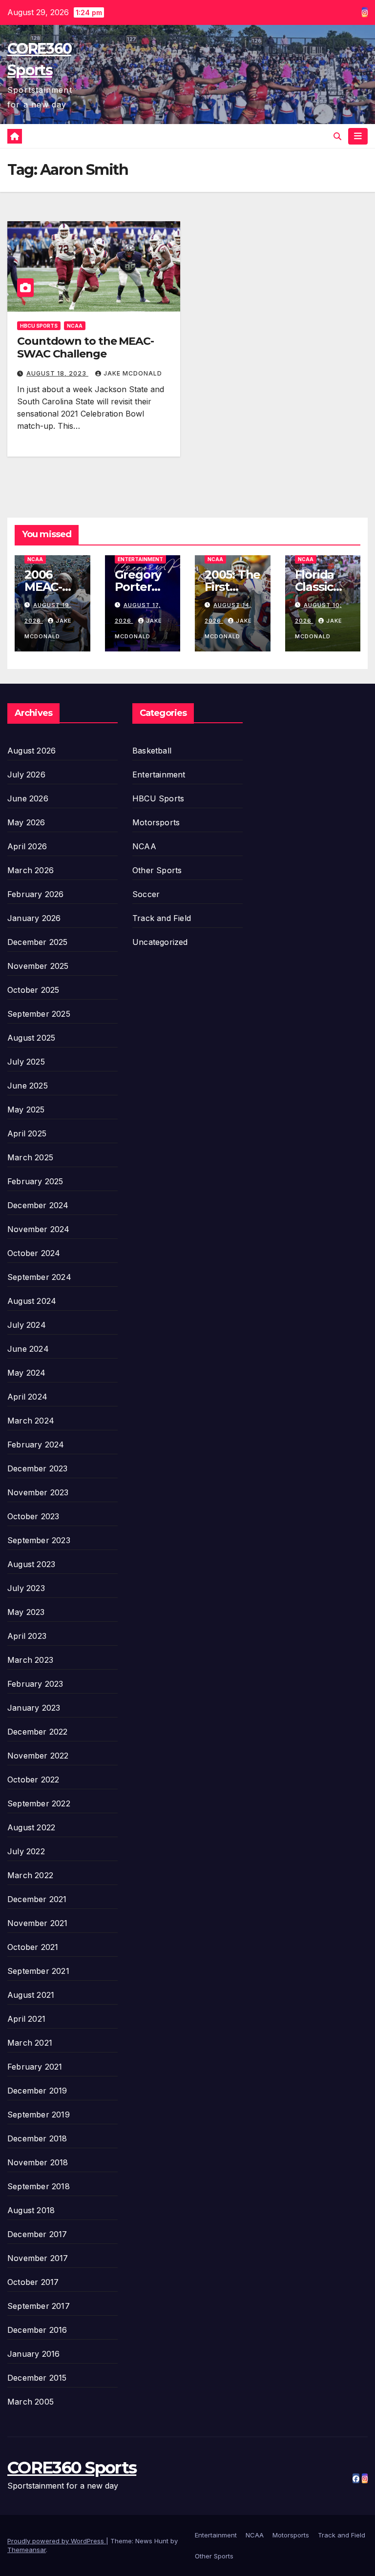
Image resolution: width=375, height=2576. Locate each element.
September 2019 (39, 2115)
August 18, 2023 (57, 373)
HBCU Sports (39, 326)
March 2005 (31, 2402)
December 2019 (37, 2091)
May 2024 (27, 1373)
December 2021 (37, 1899)
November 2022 (38, 1756)
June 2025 (28, 1086)
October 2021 (33, 1947)
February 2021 (35, 2067)
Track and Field (162, 918)
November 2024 (39, 1229)
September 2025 (39, 1014)
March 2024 (31, 1421)
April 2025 (27, 1133)
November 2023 (38, 1492)
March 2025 (30, 1157)
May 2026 (26, 822)
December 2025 (38, 942)
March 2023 (30, 1660)
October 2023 (33, 1516)
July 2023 (26, 1588)
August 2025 (31, 1038)
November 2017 (38, 2258)
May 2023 (26, 1612)
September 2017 (39, 2306)
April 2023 (27, 1636)
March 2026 (31, 870)
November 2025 (38, 966)
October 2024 (34, 1253)
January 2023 (34, 1708)
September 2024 (39, 1277)
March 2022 (30, 1875)
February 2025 (35, 1181)
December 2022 (38, 1732)
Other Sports (157, 870)
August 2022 (31, 1827)
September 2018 (39, 2186)
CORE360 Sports (72, 2468)
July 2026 (26, 775)
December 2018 (37, 2138)
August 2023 (31, 1564)
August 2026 (31, 751)
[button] (337, 136)
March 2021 (30, 2043)
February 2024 (36, 1445)
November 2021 (38, 1923)
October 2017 (33, 2282)
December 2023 (38, 1468)
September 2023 (39, 1540)
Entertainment (140, 559)
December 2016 (37, 2330)
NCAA (75, 326)
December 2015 (37, 2378)
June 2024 (28, 1349)
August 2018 (31, 2210)
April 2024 (27, 1397)
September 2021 (38, 1971)
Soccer (146, 894)
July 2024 (27, 1325)
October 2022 (33, 1780)
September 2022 (39, 1803)
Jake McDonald (133, 373)
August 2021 (31, 1995)
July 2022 (26, 1851)
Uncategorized (160, 942)
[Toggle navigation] (358, 136)
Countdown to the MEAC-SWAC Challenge (85, 347)
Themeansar (27, 2550)
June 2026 (28, 798)
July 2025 (26, 1062)
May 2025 (26, 1110)
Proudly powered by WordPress (57, 2541)
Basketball (152, 751)
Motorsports (156, 822)
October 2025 (33, 990)
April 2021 (26, 2019)
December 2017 (37, 2234)
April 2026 (27, 846)
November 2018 (38, 2162)
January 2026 (34, 918)
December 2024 (38, 1205)
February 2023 (35, 1684)
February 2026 (36, 894)
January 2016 (33, 2354)
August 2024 (32, 1301)
